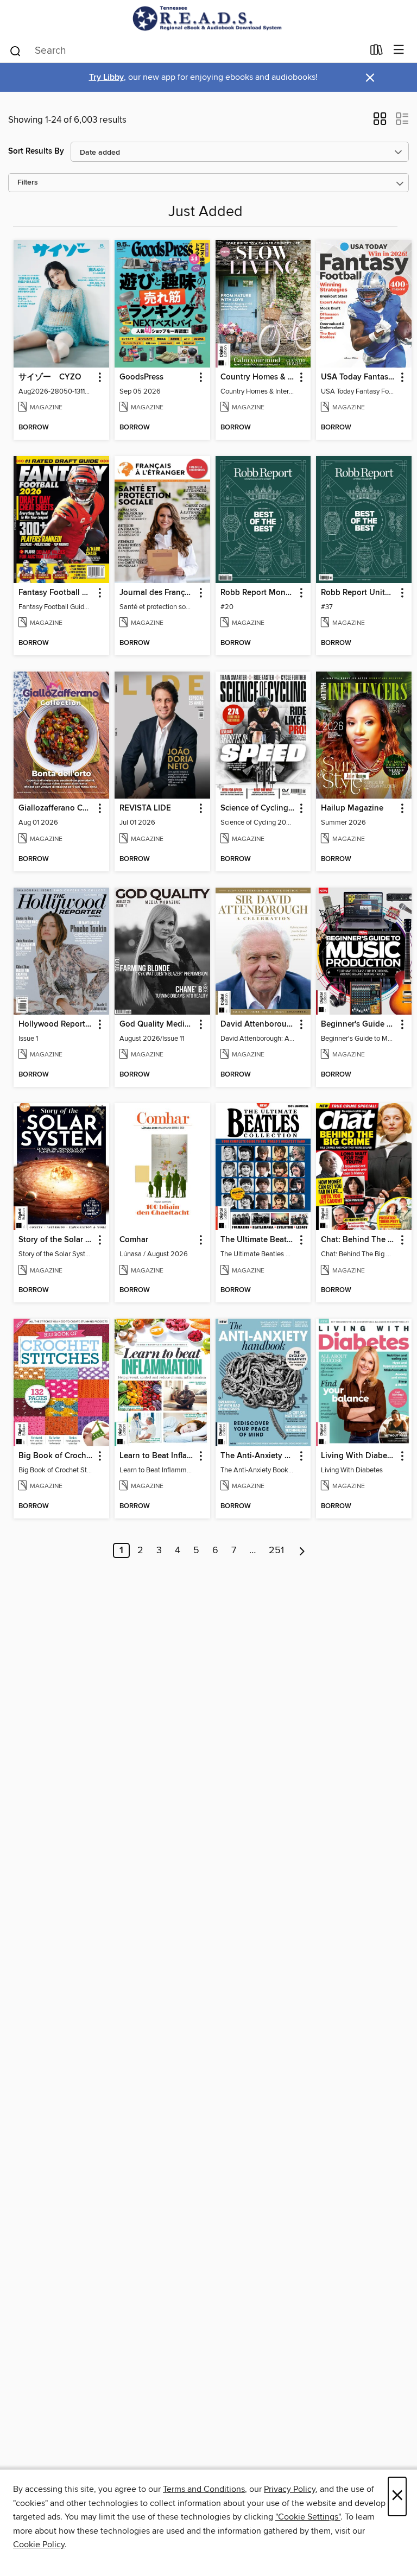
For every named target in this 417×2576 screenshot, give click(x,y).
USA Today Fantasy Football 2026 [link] (359, 377)
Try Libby (106, 77)
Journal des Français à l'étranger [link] (157, 593)
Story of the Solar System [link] (56, 1240)
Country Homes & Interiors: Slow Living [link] (258, 377)
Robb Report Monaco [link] (258, 593)
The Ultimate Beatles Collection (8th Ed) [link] (258, 1240)
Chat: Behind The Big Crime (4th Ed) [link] (359, 1240)
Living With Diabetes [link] (359, 1456)
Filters (28, 183)
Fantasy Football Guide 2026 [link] (56, 593)
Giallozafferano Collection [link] (56, 808)
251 (276, 1550)
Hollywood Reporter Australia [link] (56, 1024)
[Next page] (302, 1550)
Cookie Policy (39, 2545)
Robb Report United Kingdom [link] (359, 593)
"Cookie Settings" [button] (308, 2517)
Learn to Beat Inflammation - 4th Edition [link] (157, 1456)
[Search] (15, 50)
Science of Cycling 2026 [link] (258, 808)
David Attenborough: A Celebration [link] (258, 1024)
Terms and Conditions (204, 2489)
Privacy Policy (290, 2489)
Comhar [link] (134, 1240)
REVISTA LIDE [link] (145, 808)
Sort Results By (36, 151)
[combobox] (186, 51)
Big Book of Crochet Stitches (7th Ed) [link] (56, 1456)
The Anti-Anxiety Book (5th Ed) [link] (258, 1456)
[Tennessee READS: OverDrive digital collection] (208, 18)
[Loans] (377, 52)
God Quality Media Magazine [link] (157, 1024)
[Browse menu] (399, 50)
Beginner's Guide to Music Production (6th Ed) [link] (359, 1024)
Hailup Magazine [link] (352, 808)
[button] (380, 122)
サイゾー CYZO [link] (50, 377)
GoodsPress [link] (141, 377)
